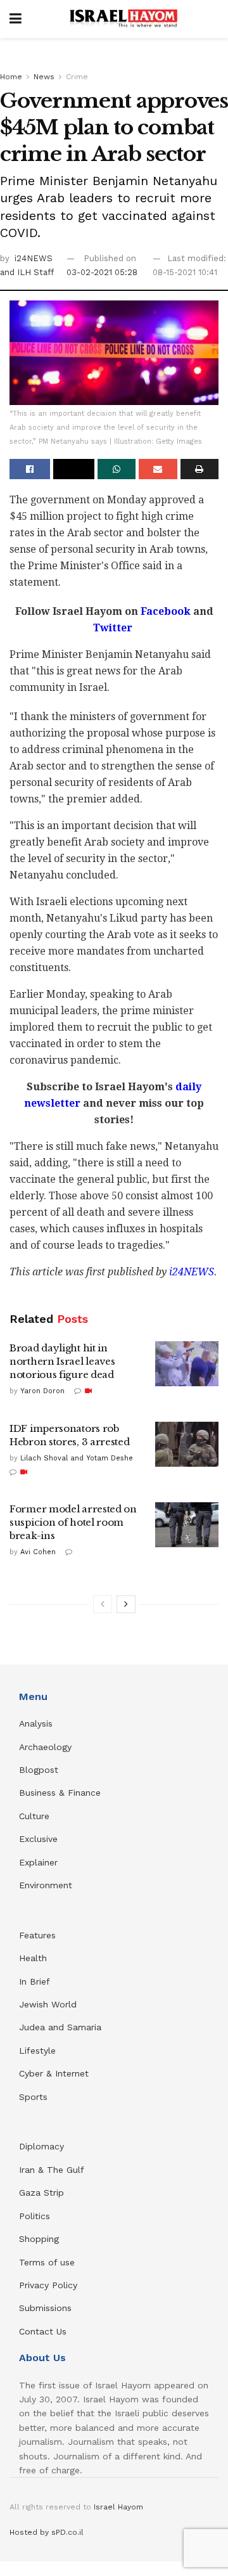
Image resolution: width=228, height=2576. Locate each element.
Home (11, 77)
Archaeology (45, 1747)
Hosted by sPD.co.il (47, 2532)
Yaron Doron (42, 1391)
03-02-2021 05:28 (102, 272)
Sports (33, 2097)
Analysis (37, 1723)
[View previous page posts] (103, 1604)
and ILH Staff (27, 272)
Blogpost (39, 1770)
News (44, 77)
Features (37, 1935)
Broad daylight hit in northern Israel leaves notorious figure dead (62, 1361)
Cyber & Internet (54, 2073)
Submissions (45, 2308)
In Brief (35, 1981)
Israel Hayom (118, 2507)
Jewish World (48, 2004)
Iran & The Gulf (52, 2170)
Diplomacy (43, 2146)
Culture (34, 1816)
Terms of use (47, 2262)
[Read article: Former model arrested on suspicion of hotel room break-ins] (187, 1525)
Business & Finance (60, 1793)
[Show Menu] (16, 19)
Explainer (38, 1862)
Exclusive (38, 1839)
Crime (77, 77)
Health (33, 1958)
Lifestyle (37, 2051)
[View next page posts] (126, 1604)
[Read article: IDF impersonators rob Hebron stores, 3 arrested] (187, 1445)
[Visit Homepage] (123, 19)
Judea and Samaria (60, 2027)
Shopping (39, 2239)
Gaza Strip (41, 2193)
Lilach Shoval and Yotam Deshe (77, 1458)
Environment (46, 1885)
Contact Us (43, 2331)
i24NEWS (34, 258)
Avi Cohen (38, 1552)
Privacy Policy (48, 2285)
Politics (35, 2216)
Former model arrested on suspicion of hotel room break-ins (73, 1522)
